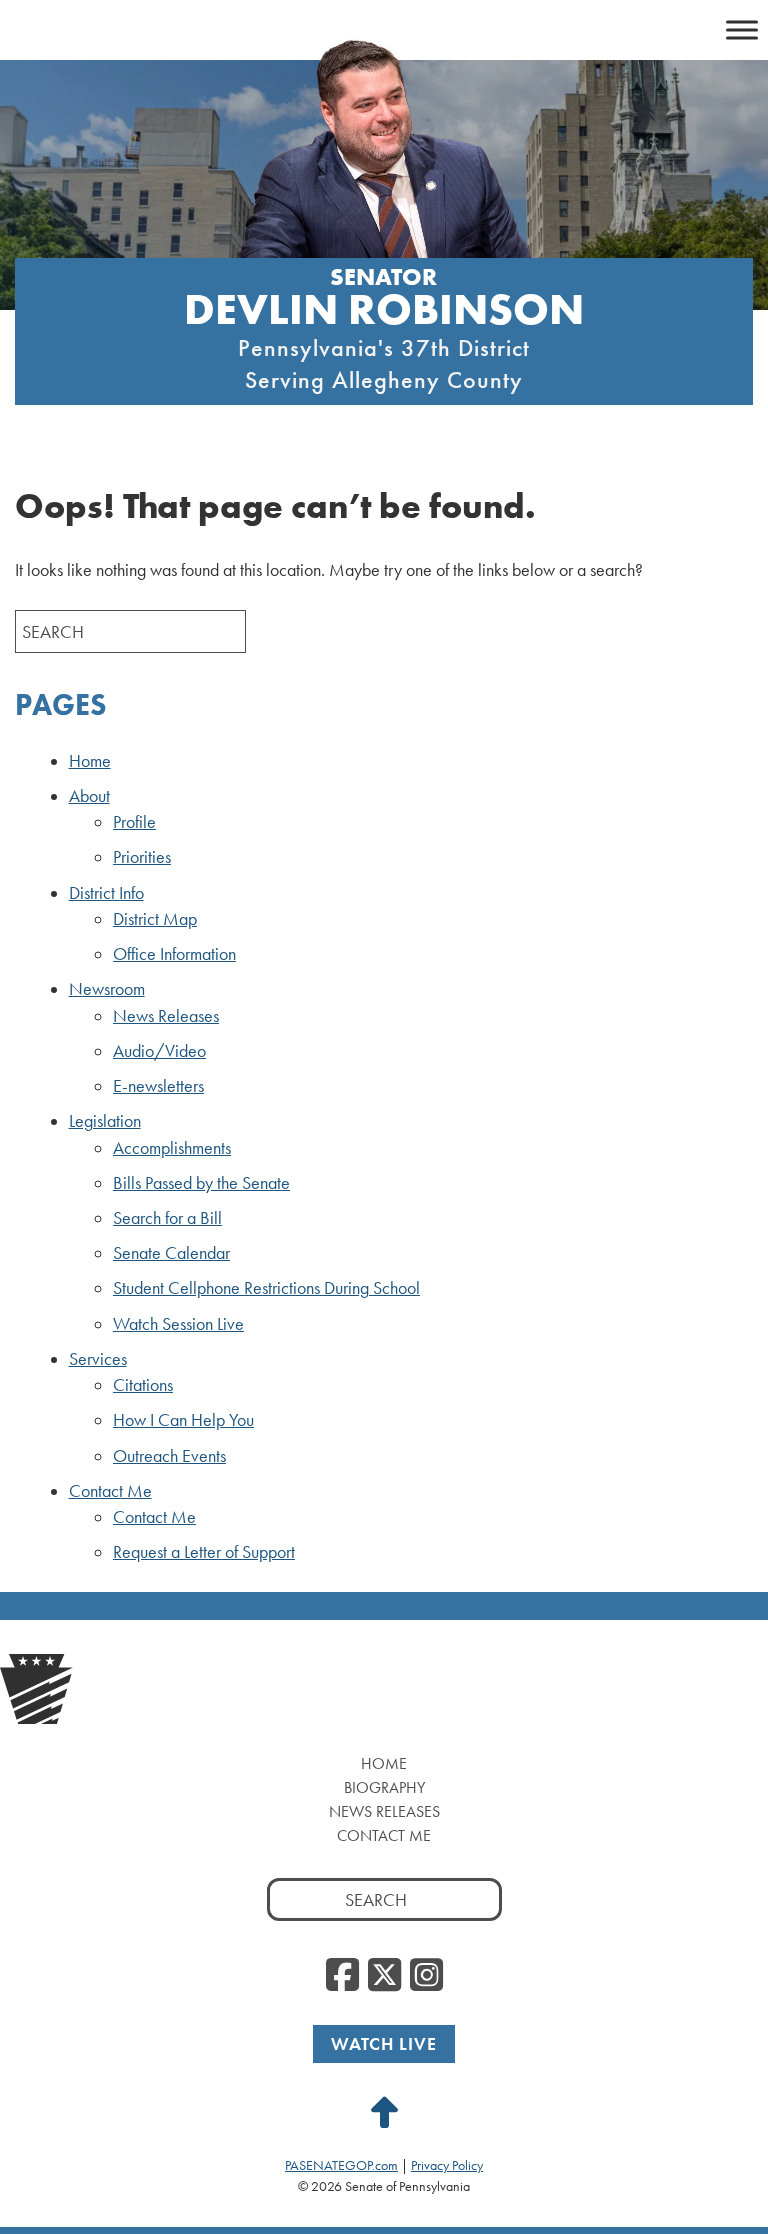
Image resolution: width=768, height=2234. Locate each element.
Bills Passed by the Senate (201, 1183)
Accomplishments (172, 1148)
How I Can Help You (183, 1420)
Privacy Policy (447, 2165)
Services (98, 1359)
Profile (134, 822)
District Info (106, 893)
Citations (143, 1385)
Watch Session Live (178, 1324)
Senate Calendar (171, 1253)
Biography (384, 1787)
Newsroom (107, 989)
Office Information (174, 954)
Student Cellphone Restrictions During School (266, 1288)
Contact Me (110, 1491)
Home (90, 761)
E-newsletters (158, 1086)
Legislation (105, 1121)
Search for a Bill (167, 1218)
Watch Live (384, 2043)
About (89, 796)
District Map (155, 919)
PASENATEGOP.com (341, 2165)
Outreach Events (169, 1456)
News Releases (166, 1016)
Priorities (142, 857)
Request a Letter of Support (204, 1552)
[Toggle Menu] (742, 29)
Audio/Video (159, 1051)
